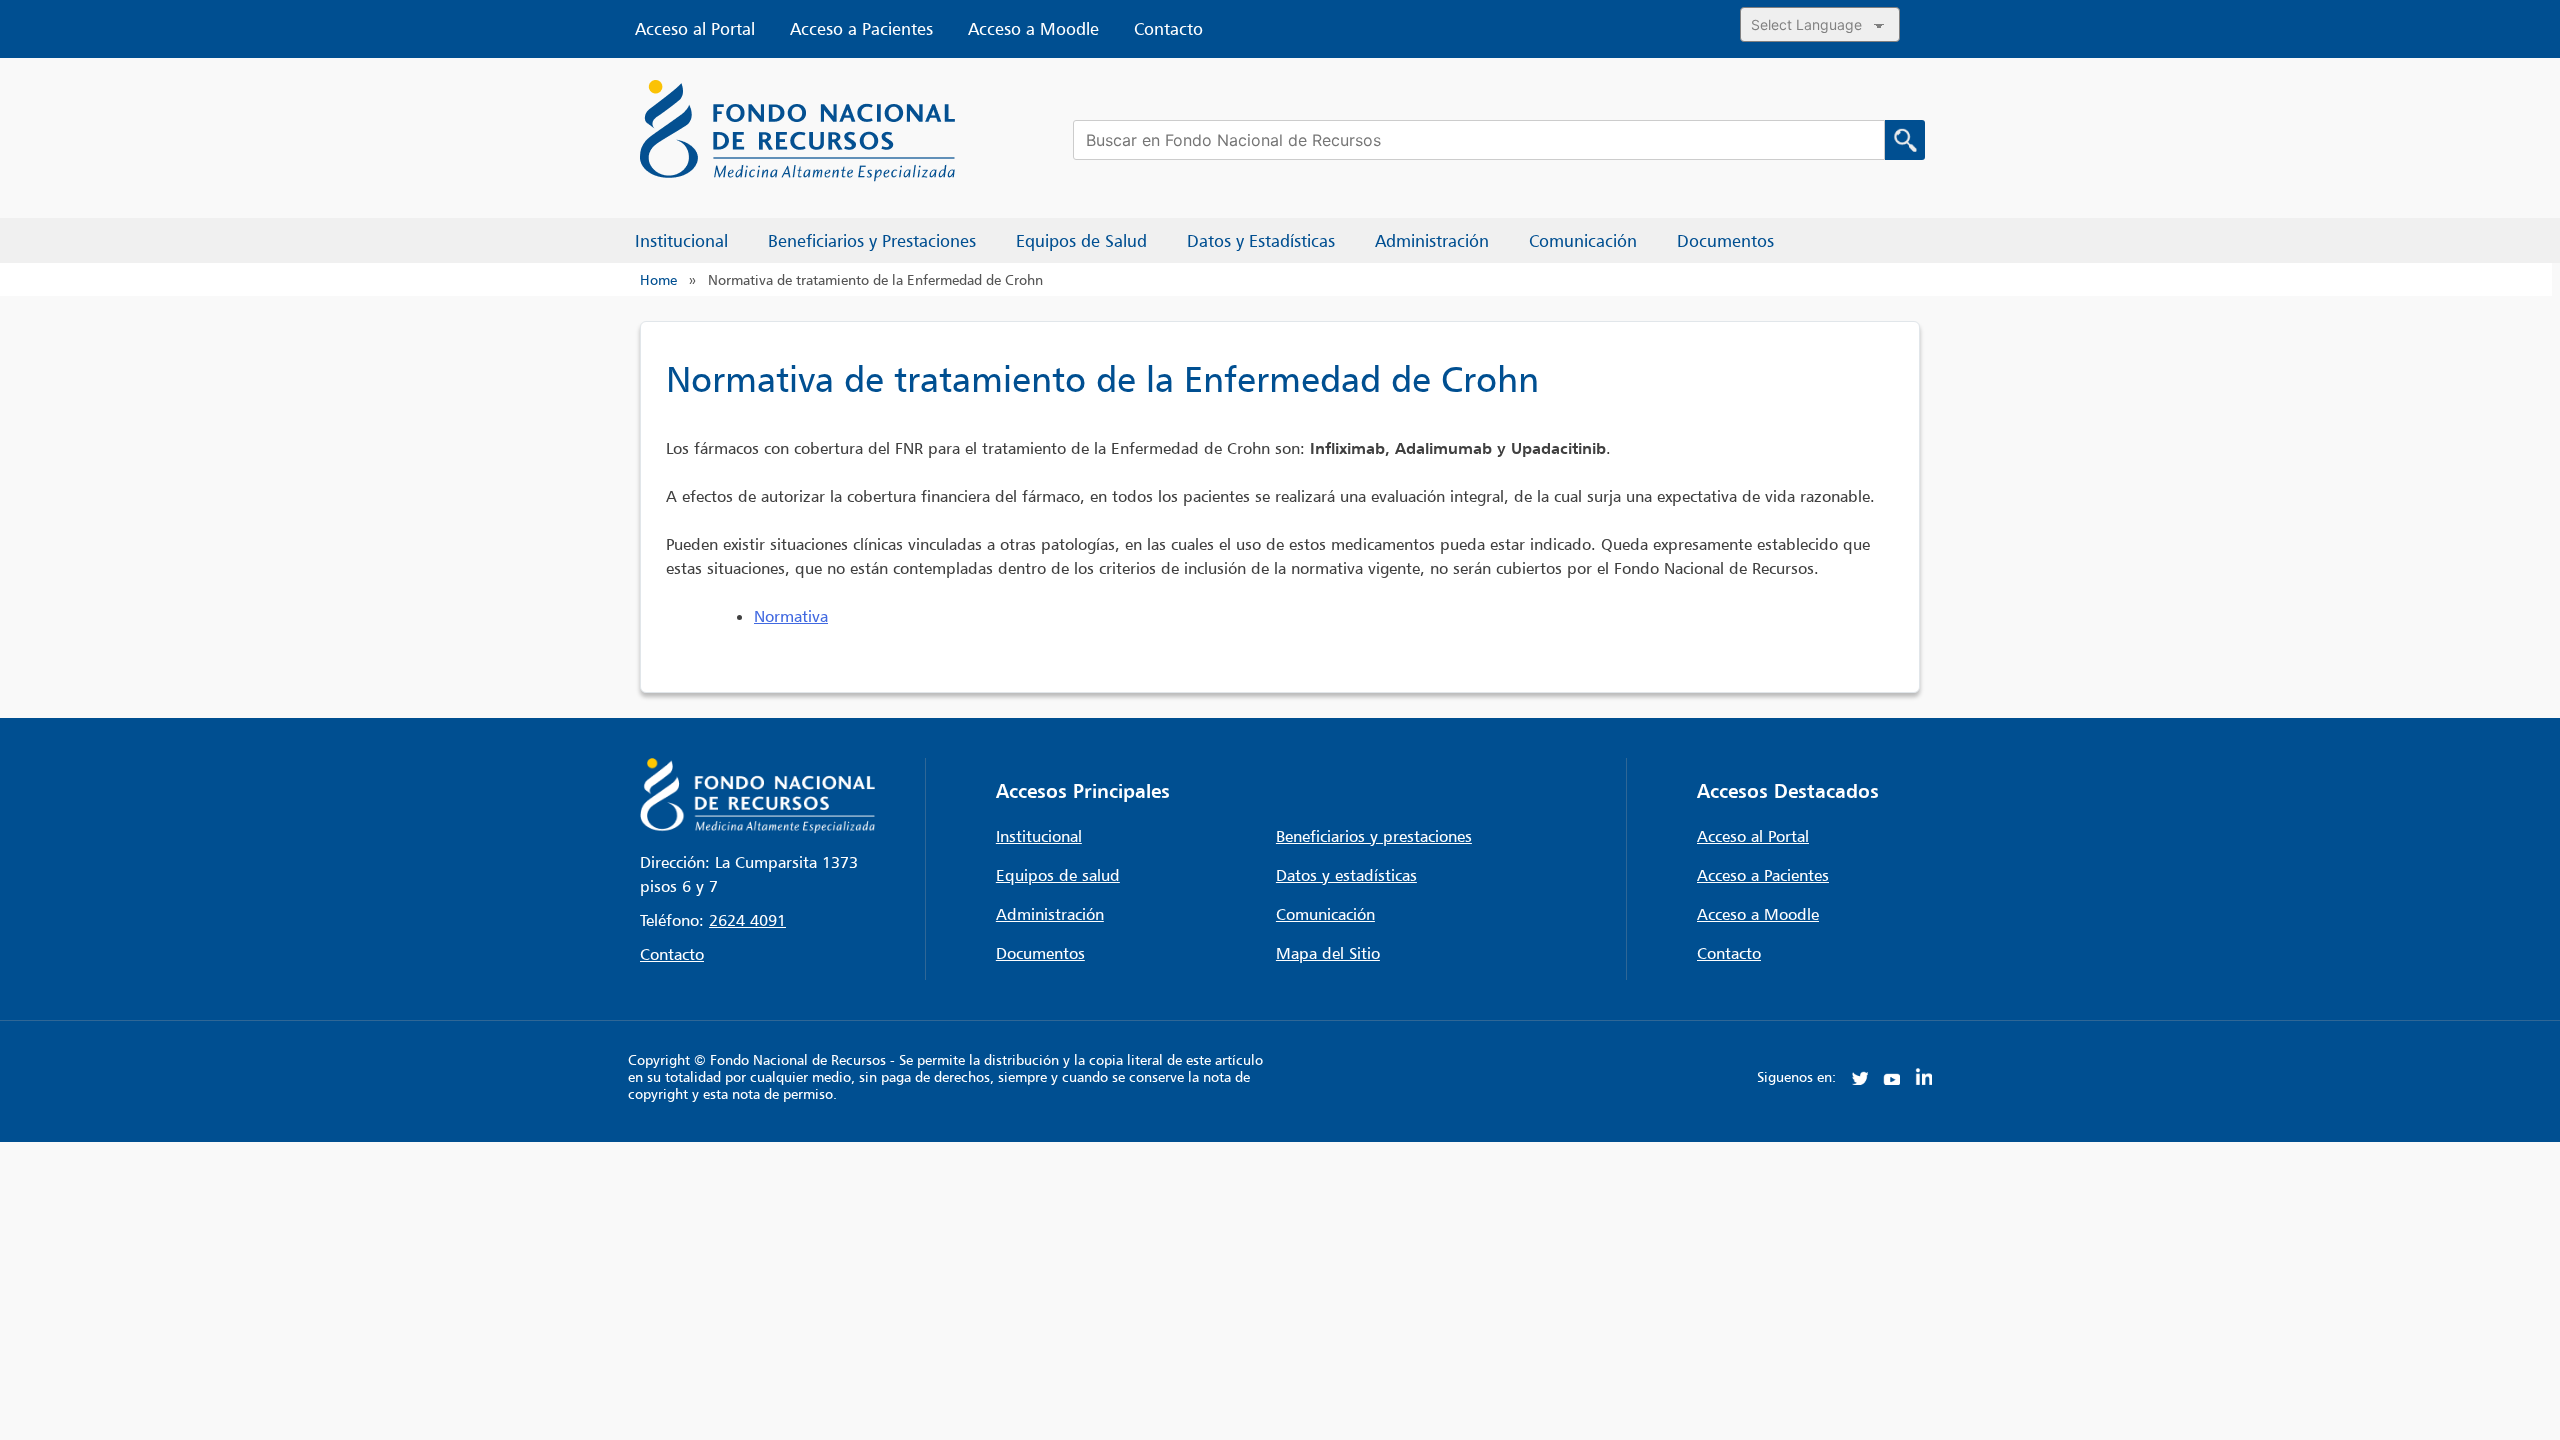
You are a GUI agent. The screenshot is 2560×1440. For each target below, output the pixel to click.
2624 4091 (747, 920)
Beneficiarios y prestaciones (1374, 836)
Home (658, 279)
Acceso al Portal (695, 29)
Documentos (1040, 953)
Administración (1050, 914)
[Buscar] (1905, 140)
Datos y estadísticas (1346, 875)
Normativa (791, 616)
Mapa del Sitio (1328, 953)
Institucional (1039, 836)
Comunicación (1325, 914)
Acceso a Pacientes (861, 29)
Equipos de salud (1058, 875)
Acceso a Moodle (1033, 29)
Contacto (1168, 29)
